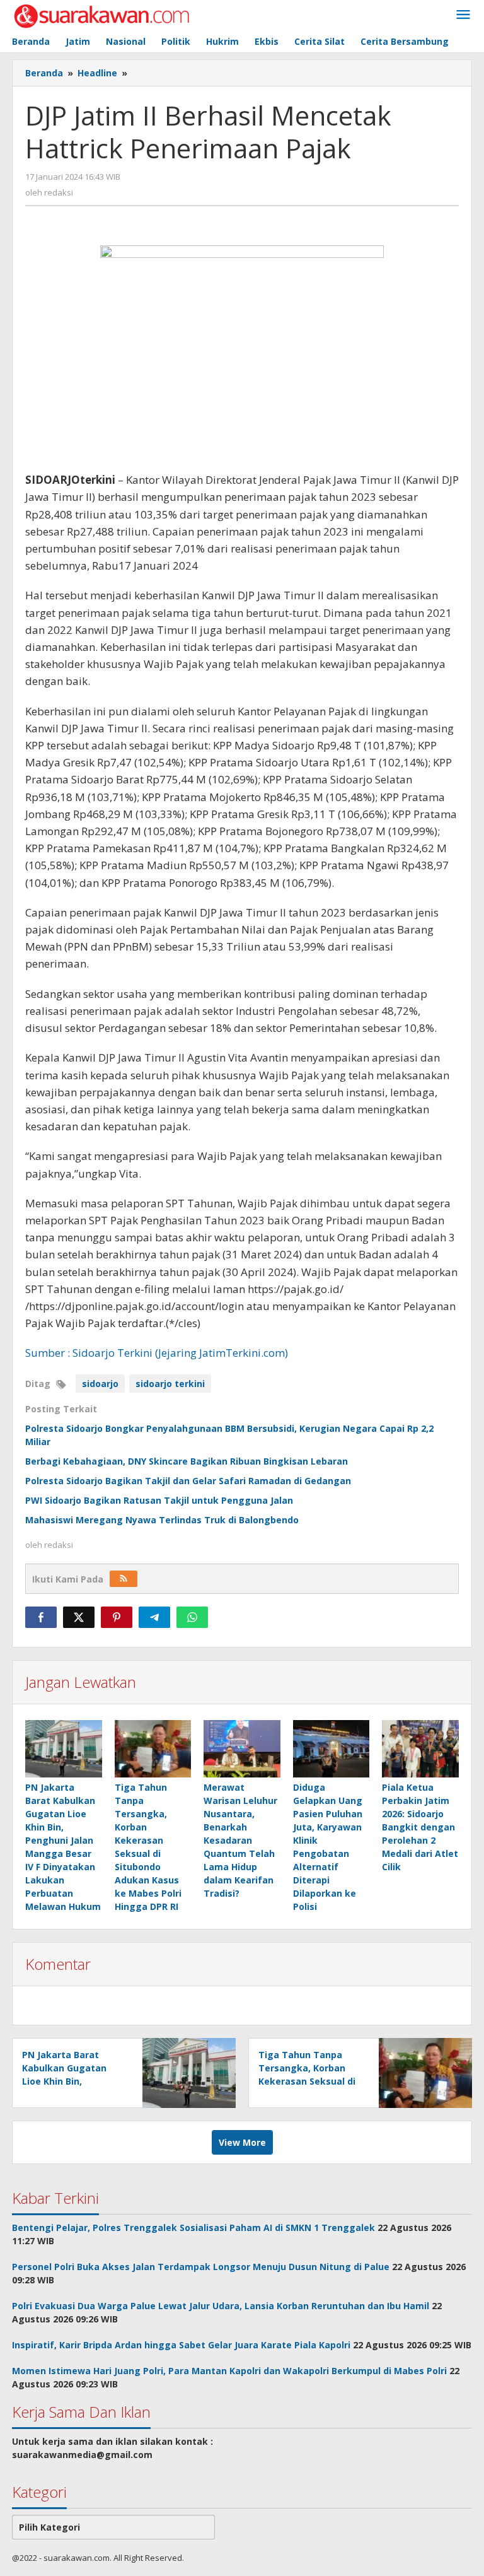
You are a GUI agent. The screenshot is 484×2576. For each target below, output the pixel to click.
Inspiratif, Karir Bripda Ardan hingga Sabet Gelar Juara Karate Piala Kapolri (181, 2345)
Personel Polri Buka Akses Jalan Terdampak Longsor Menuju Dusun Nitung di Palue (201, 2267)
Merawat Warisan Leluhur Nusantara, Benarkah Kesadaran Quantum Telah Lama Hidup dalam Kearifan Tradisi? (240, 1840)
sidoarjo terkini (170, 1384)
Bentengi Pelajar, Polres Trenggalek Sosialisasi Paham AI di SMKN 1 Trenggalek (193, 2228)
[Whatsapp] (192, 1617)
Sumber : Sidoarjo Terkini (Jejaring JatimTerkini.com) (157, 1353)
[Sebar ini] (41, 1617)
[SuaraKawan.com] (102, 15)
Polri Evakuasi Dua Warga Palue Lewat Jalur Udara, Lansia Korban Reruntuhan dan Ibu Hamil (221, 2306)
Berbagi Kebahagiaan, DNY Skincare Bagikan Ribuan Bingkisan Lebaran (187, 1461)
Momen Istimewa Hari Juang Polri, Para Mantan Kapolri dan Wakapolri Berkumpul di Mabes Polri (229, 2371)
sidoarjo (100, 1384)
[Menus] (463, 15)
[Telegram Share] (154, 1617)
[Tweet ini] (79, 1617)
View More (242, 2142)
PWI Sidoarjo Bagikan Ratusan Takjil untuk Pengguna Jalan (159, 1500)
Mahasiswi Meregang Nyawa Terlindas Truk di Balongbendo (162, 1520)
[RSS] (124, 1579)
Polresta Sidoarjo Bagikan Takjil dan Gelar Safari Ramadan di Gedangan (188, 1481)
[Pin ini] (117, 1617)
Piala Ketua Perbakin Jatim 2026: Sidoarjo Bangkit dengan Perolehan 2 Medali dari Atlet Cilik (420, 1827)
